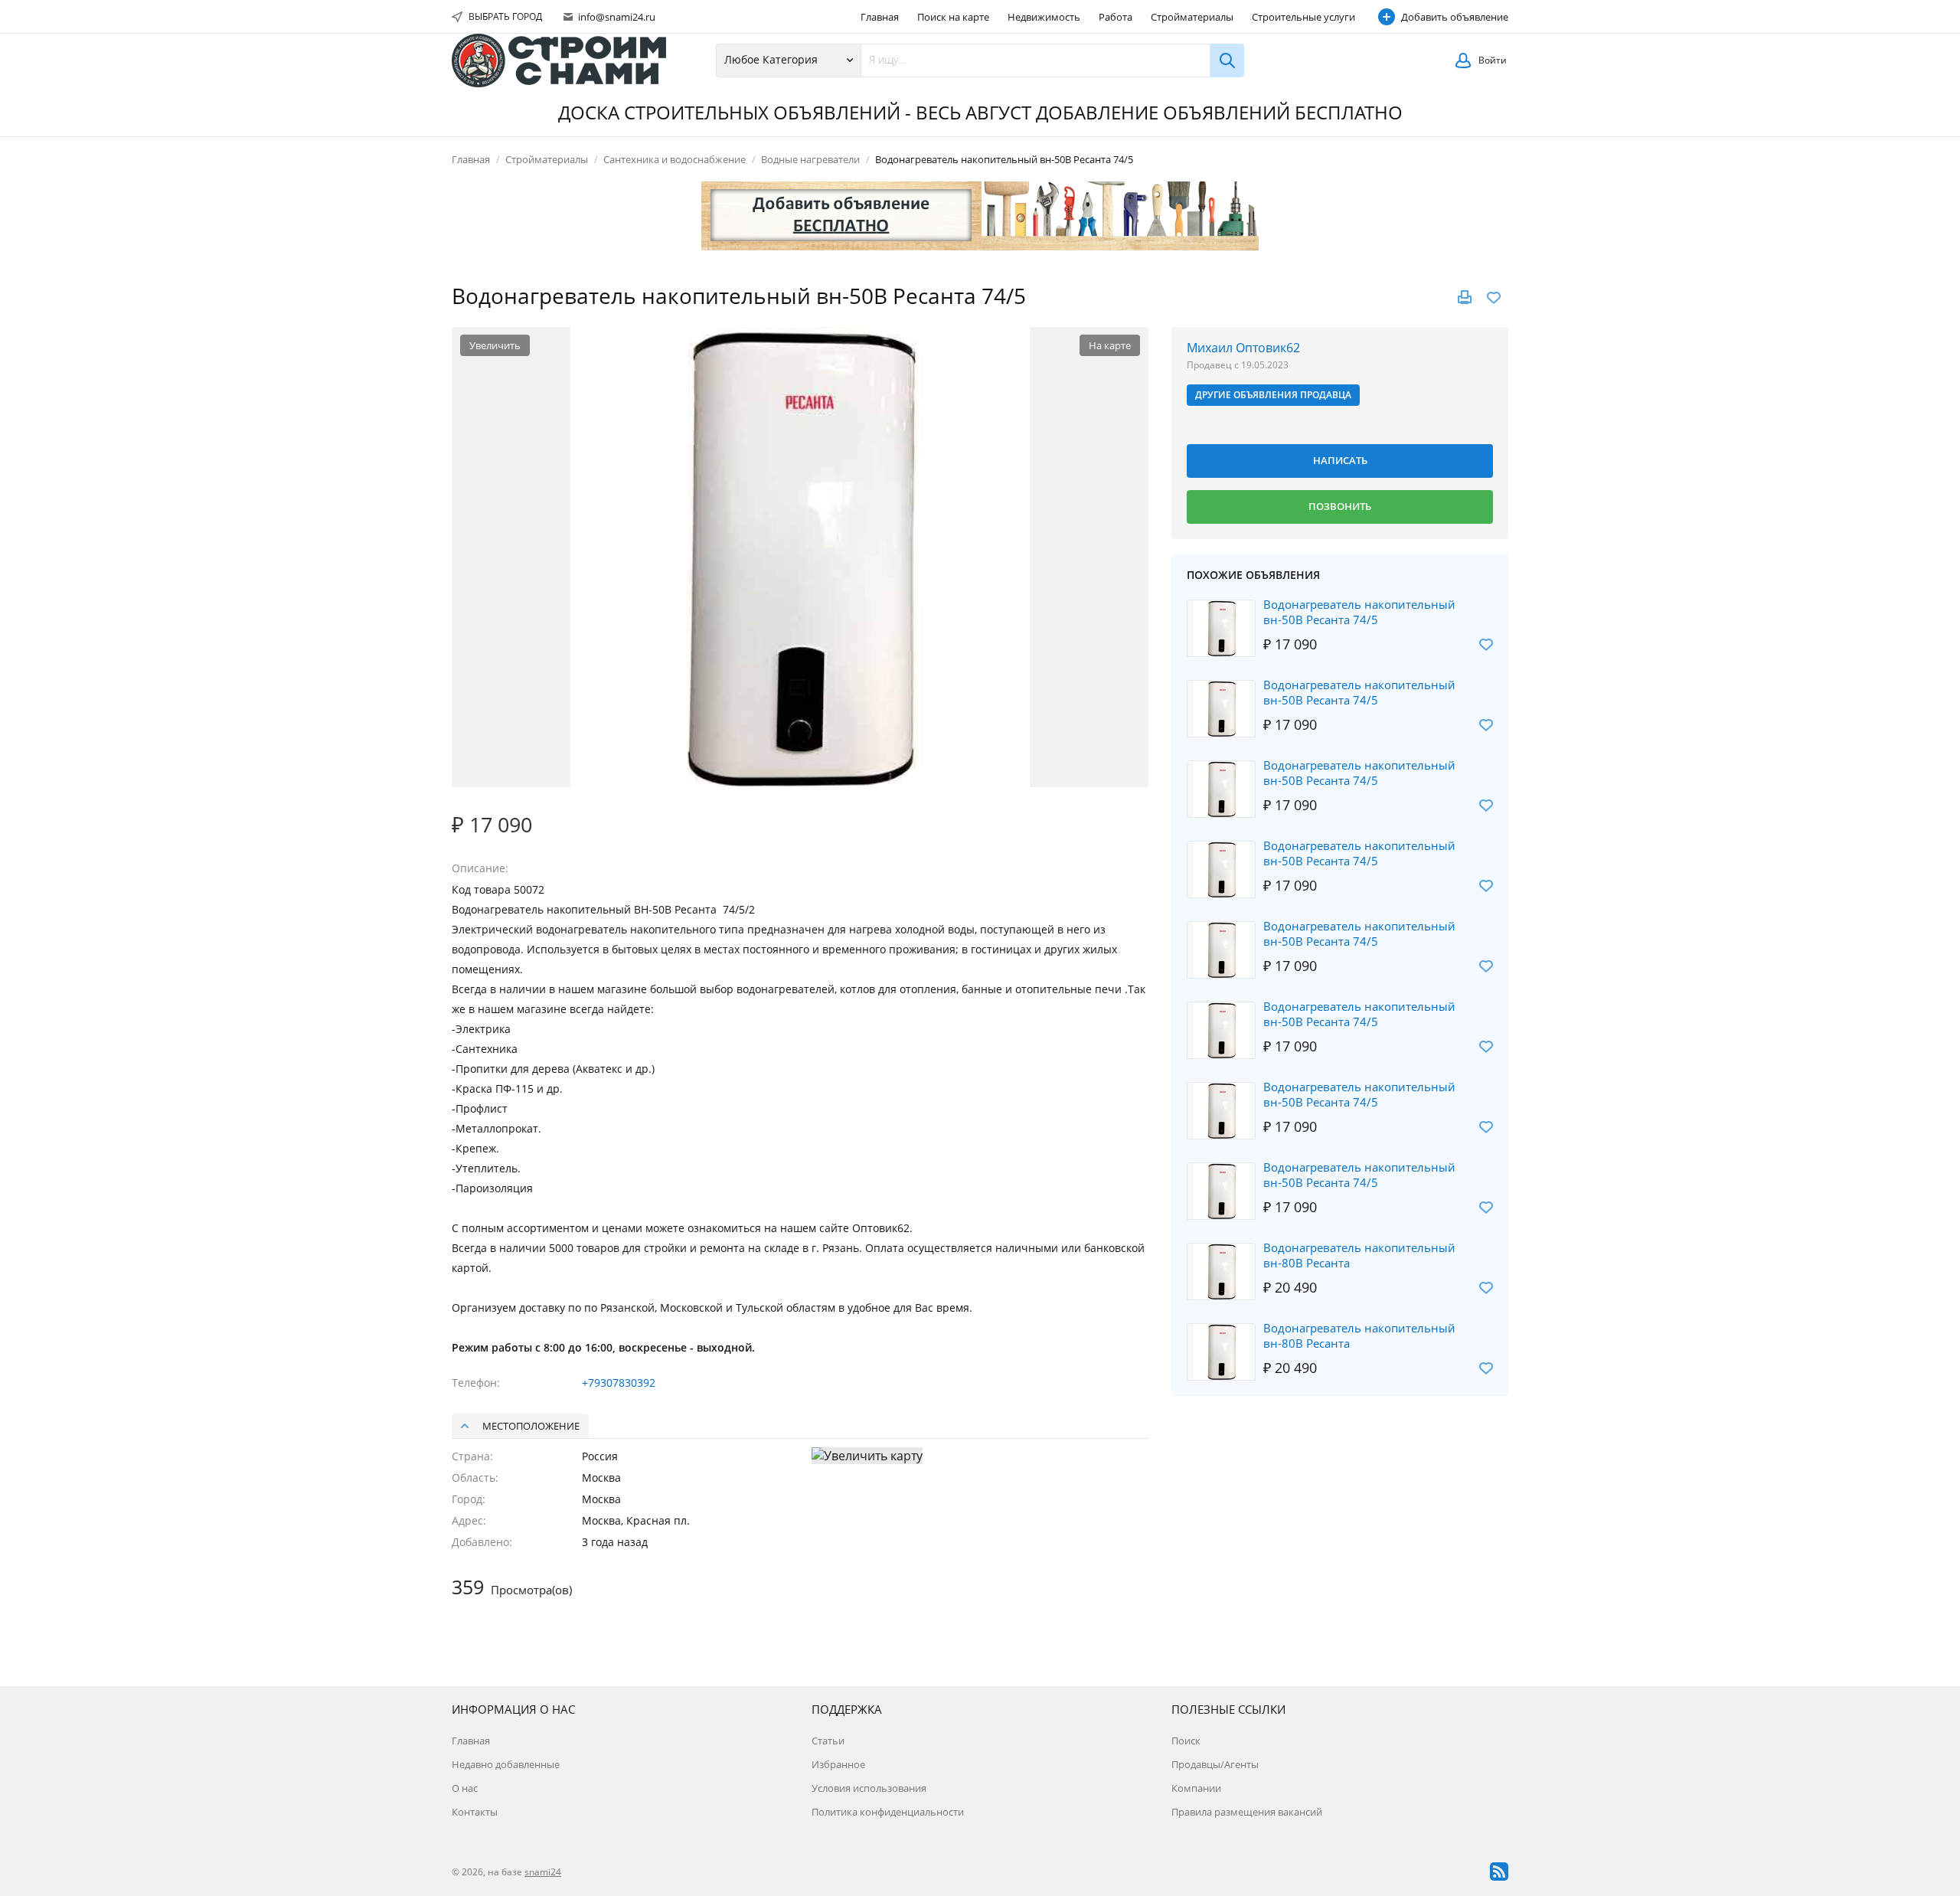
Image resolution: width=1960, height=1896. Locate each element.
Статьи (828, 1741)
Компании (1196, 1788)
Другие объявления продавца (1273, 395)
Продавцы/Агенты (1215, 1764)
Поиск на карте (953, 17)
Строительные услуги (1303, 17)
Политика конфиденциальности (888, 1812)
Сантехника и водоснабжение (675, 159)
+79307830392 (619, 1383)
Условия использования (869, 1788)
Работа (1116, 17)
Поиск (1186, 1741)
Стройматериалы (1192, 17)
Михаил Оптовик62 (1243, 348)
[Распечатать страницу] (1465, 297)
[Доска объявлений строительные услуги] (559, 60)
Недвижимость (1044, 17)
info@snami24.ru (616, 17)
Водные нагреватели (810, 159)
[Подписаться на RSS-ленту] (1499, 1871)
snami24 (543, 1872)
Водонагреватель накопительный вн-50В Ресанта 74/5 (1359, 612)
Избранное (838, 1764)
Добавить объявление (1455, 17)
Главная (880, 17)
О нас (465, 1788)
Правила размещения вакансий (1247, 1812)
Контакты (475, 1812)
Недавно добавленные (506, 1764)
